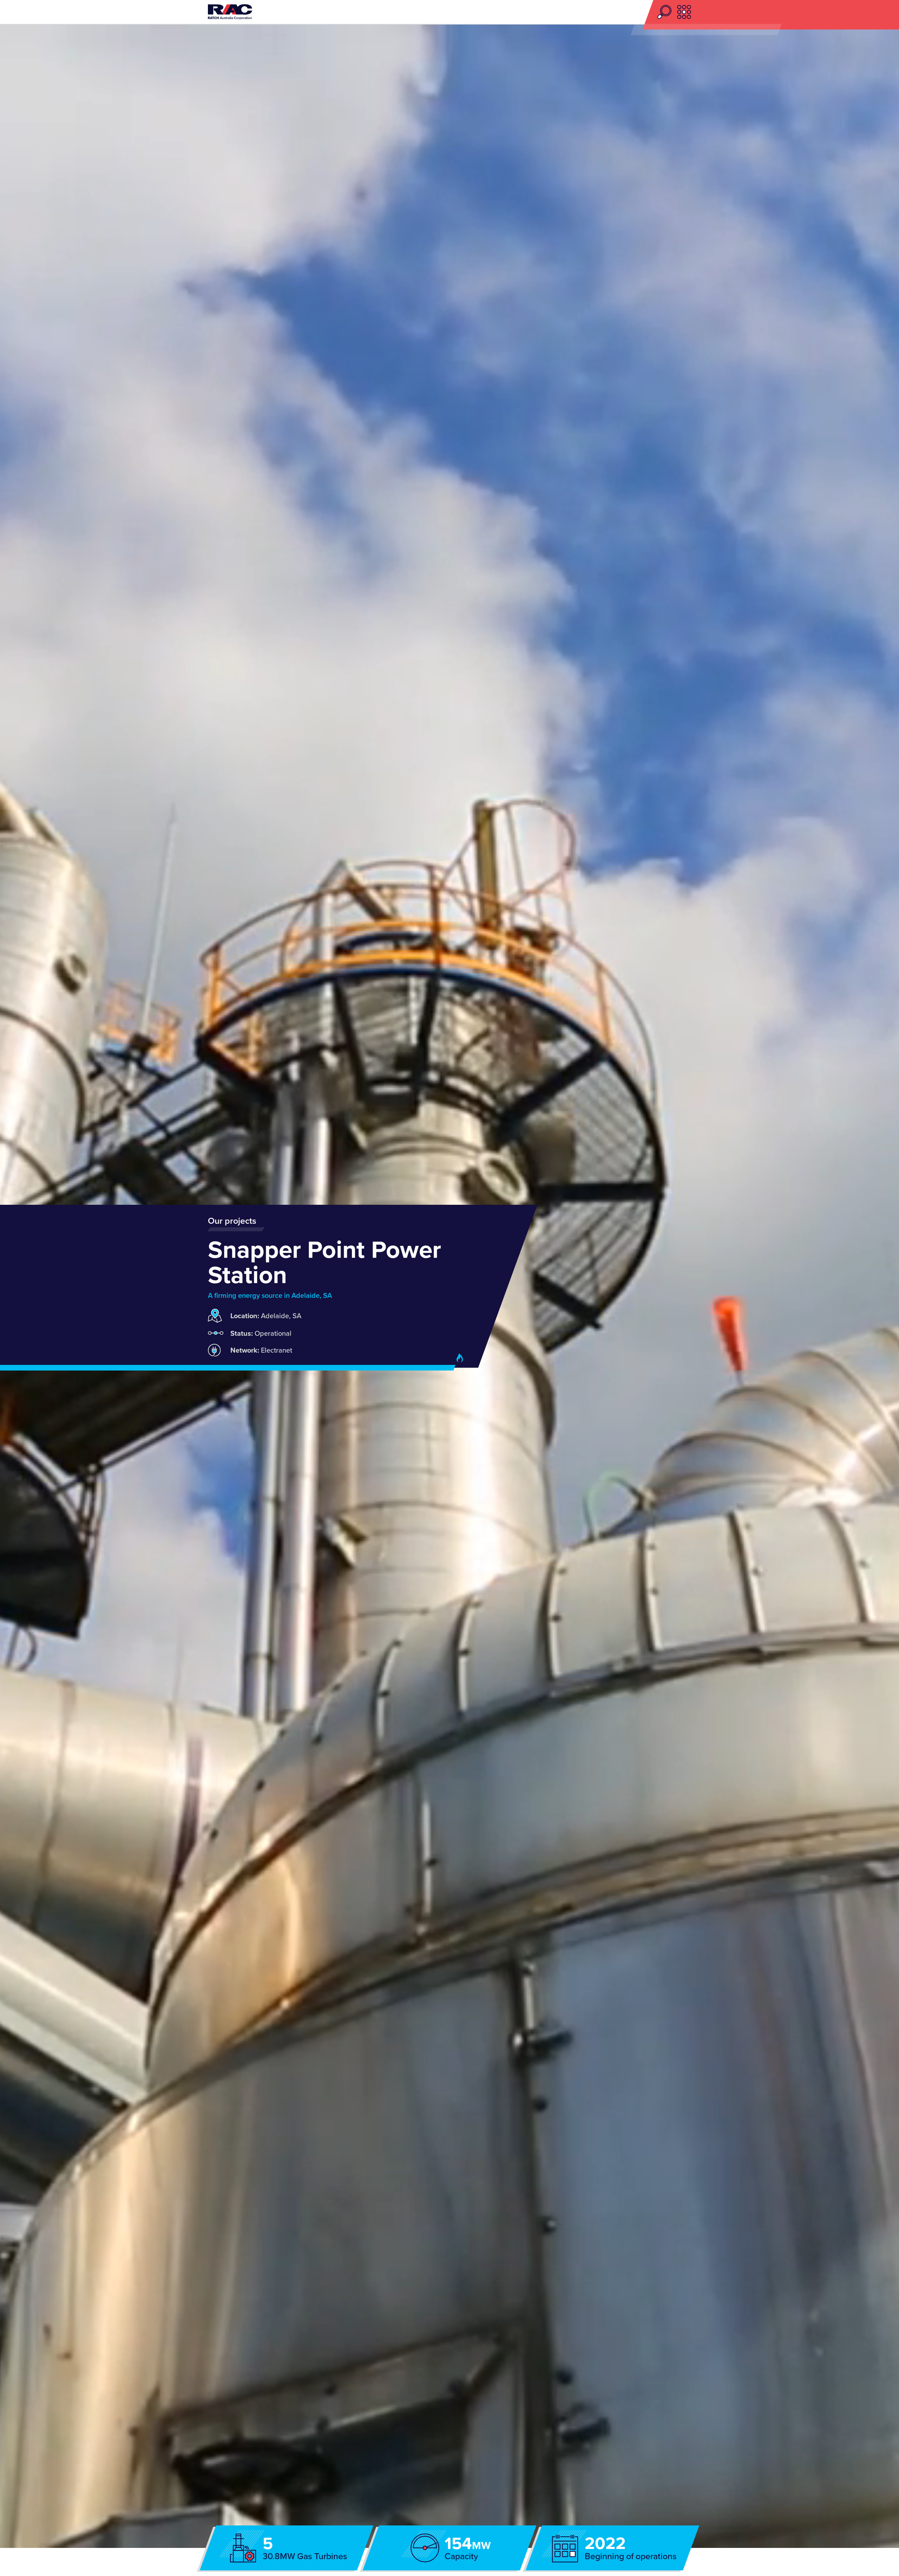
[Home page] (230, 12)
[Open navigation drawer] (684, 12)
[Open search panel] (667, 12)
